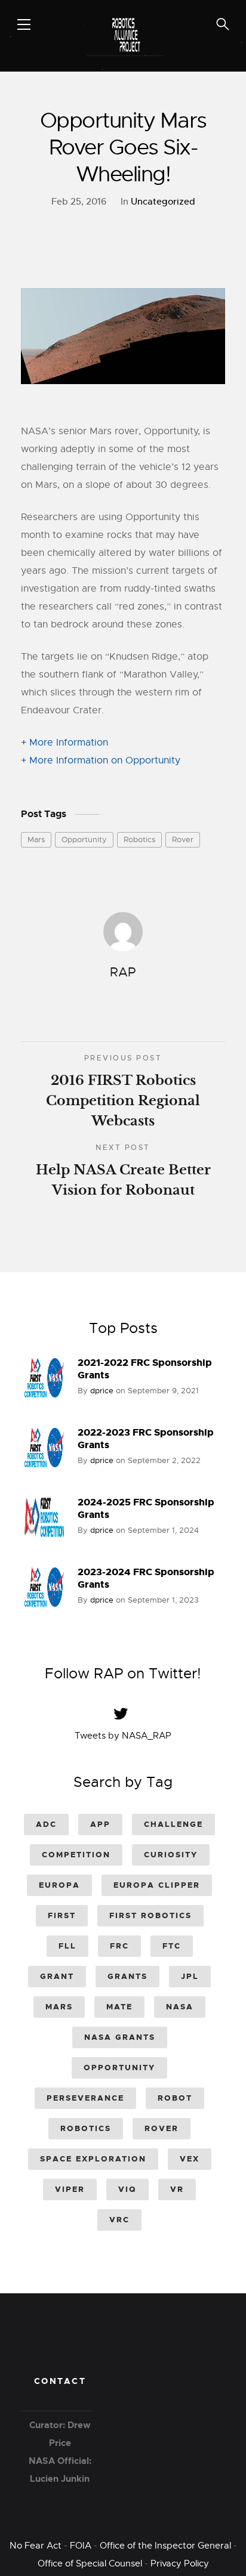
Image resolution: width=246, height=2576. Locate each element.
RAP (123, 972)
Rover (183, 839)
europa (59, 1885)
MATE (119, 2007)
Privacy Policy (180, 2563)
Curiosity (171, 1855)
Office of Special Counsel (90, 2563)
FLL (67, 1946)
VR (177, 2189)
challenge (173, 1824)
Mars (36, 839)
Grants (127, 1976)
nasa (180, 2007)
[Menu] (24, 24)
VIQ (127, 2189)
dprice (102, 1391)
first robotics (150, 1915)
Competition (76, 1855)
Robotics (139, 839)
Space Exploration (93, 2159)
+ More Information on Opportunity (101, 760)
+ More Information (64, 743)
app (100, 1824)
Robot (175, 2098)
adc (46, 1824)
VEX (190, 2159)
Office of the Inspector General (165, 2546)
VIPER (70, 2189)
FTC (172, 1946)
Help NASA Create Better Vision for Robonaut (123, 1171)
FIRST (62, 1915)
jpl (190, 1976)
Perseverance (85, 2098)
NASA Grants (120, 2037)
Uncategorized (163, 201)
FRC (119, 1946)
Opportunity (84, 839)
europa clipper (157, 1885)
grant (57, 1976)
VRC (119, 2220)
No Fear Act (36, 2546)
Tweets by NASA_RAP (123, 1736)
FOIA (81, 2546)
